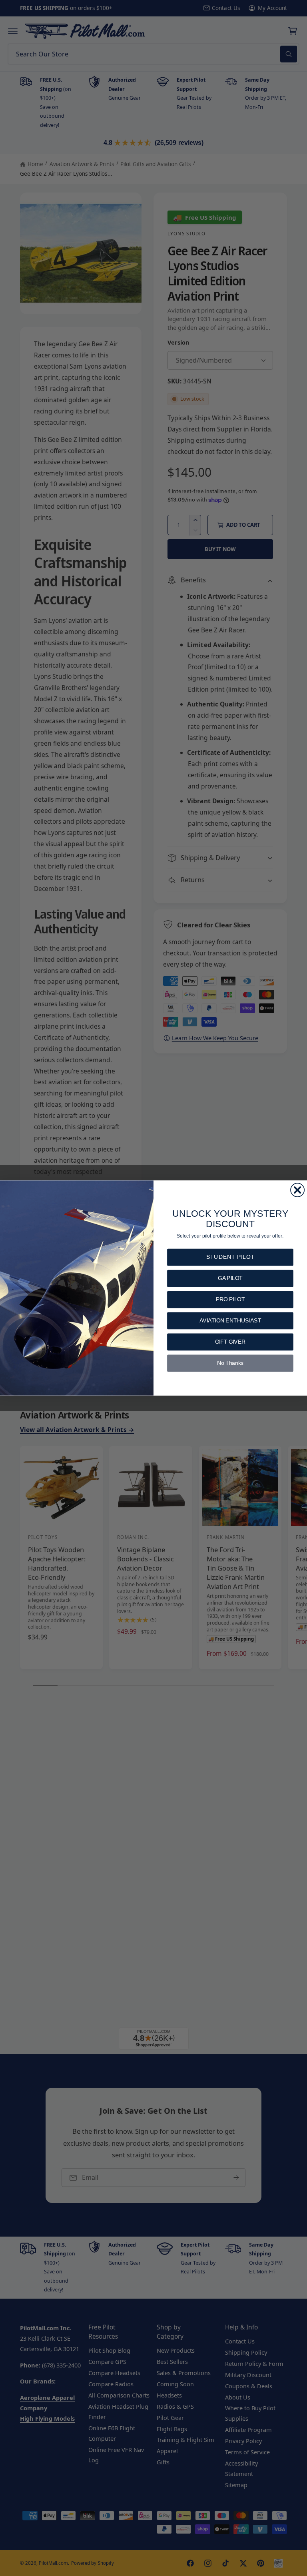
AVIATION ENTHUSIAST (230, 1321)
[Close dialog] (297, 1190)
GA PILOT (230, 1278)
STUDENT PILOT (230, 1257)
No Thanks (230, 1363)
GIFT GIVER (230, 1342)
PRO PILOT (230, 1299)
